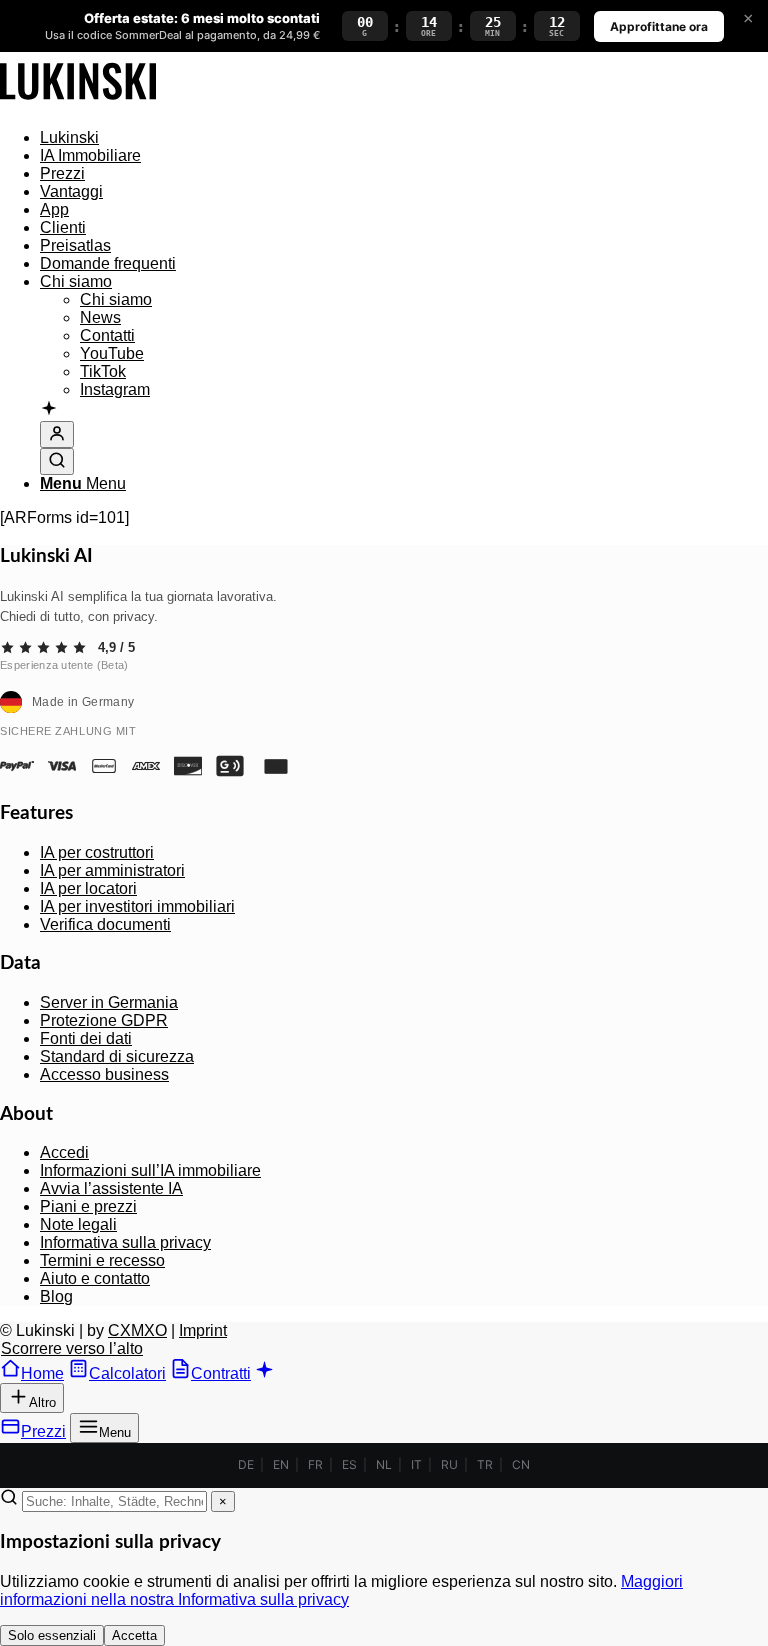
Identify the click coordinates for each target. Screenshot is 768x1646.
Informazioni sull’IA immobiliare (150, 1170)
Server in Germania (109, 1002)
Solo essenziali (52, 1635)
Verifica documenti (105, 924)
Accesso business (104, 1074)
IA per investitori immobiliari (137, 906)
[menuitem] (404, 138)
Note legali (78, 1224)
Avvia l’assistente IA (111, 1188)
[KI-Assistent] (49, 410)
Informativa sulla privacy (125, 1242)
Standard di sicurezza (117, 1056)
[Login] (57, 434)
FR (315, 1464)
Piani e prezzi (88, 1206)
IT (416, 1464)
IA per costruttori (97, 852)
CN (521, 1464)
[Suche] (57, 461)
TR (485, 1464)
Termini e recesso (102, 1260)
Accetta (134, 1635)
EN (281, 1464)
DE (246, 1464)
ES (349, 1464)
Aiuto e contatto (95, 1278)
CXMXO (137, 1330)
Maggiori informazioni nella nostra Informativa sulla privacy (341, 1590)
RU (449, 1464)
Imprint (203, 1330)
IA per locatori (88, 888)
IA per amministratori (112, 870)
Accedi (64, 1152)
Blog (56, 1296)
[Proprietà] (78, 103)
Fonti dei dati (86, 1038)
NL (384, 1464)
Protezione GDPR (104, 1020)
